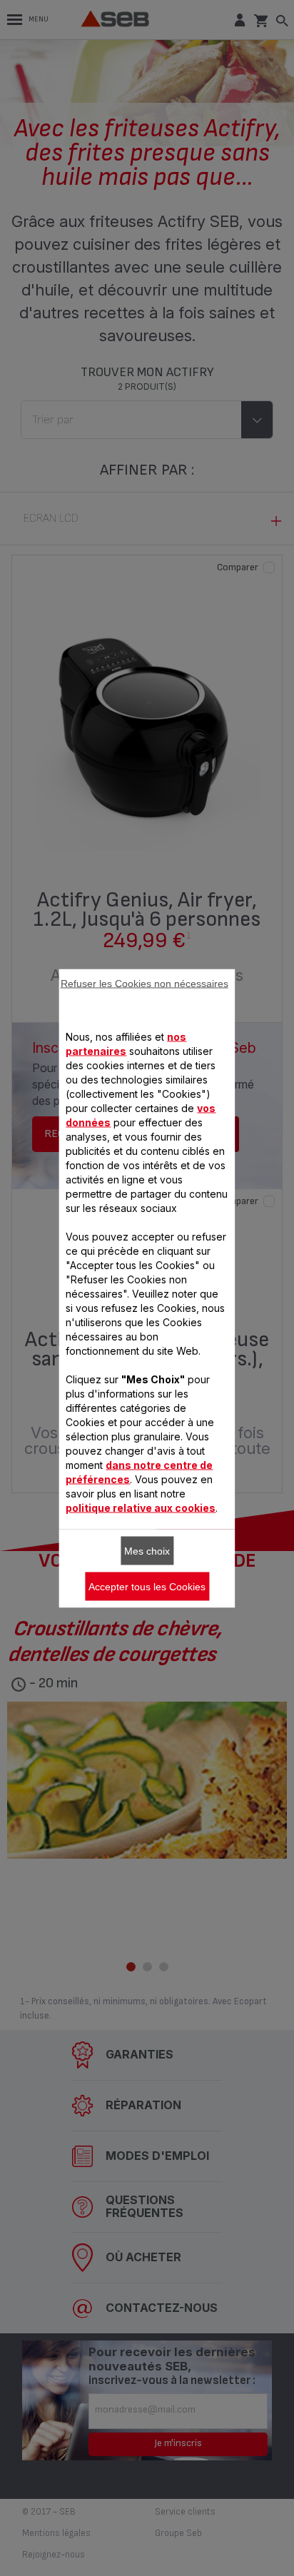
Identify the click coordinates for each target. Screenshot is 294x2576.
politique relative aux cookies (141, 1507)
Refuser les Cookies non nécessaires (145, 983)
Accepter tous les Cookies (147, 1586)
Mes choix (147, 1550)
